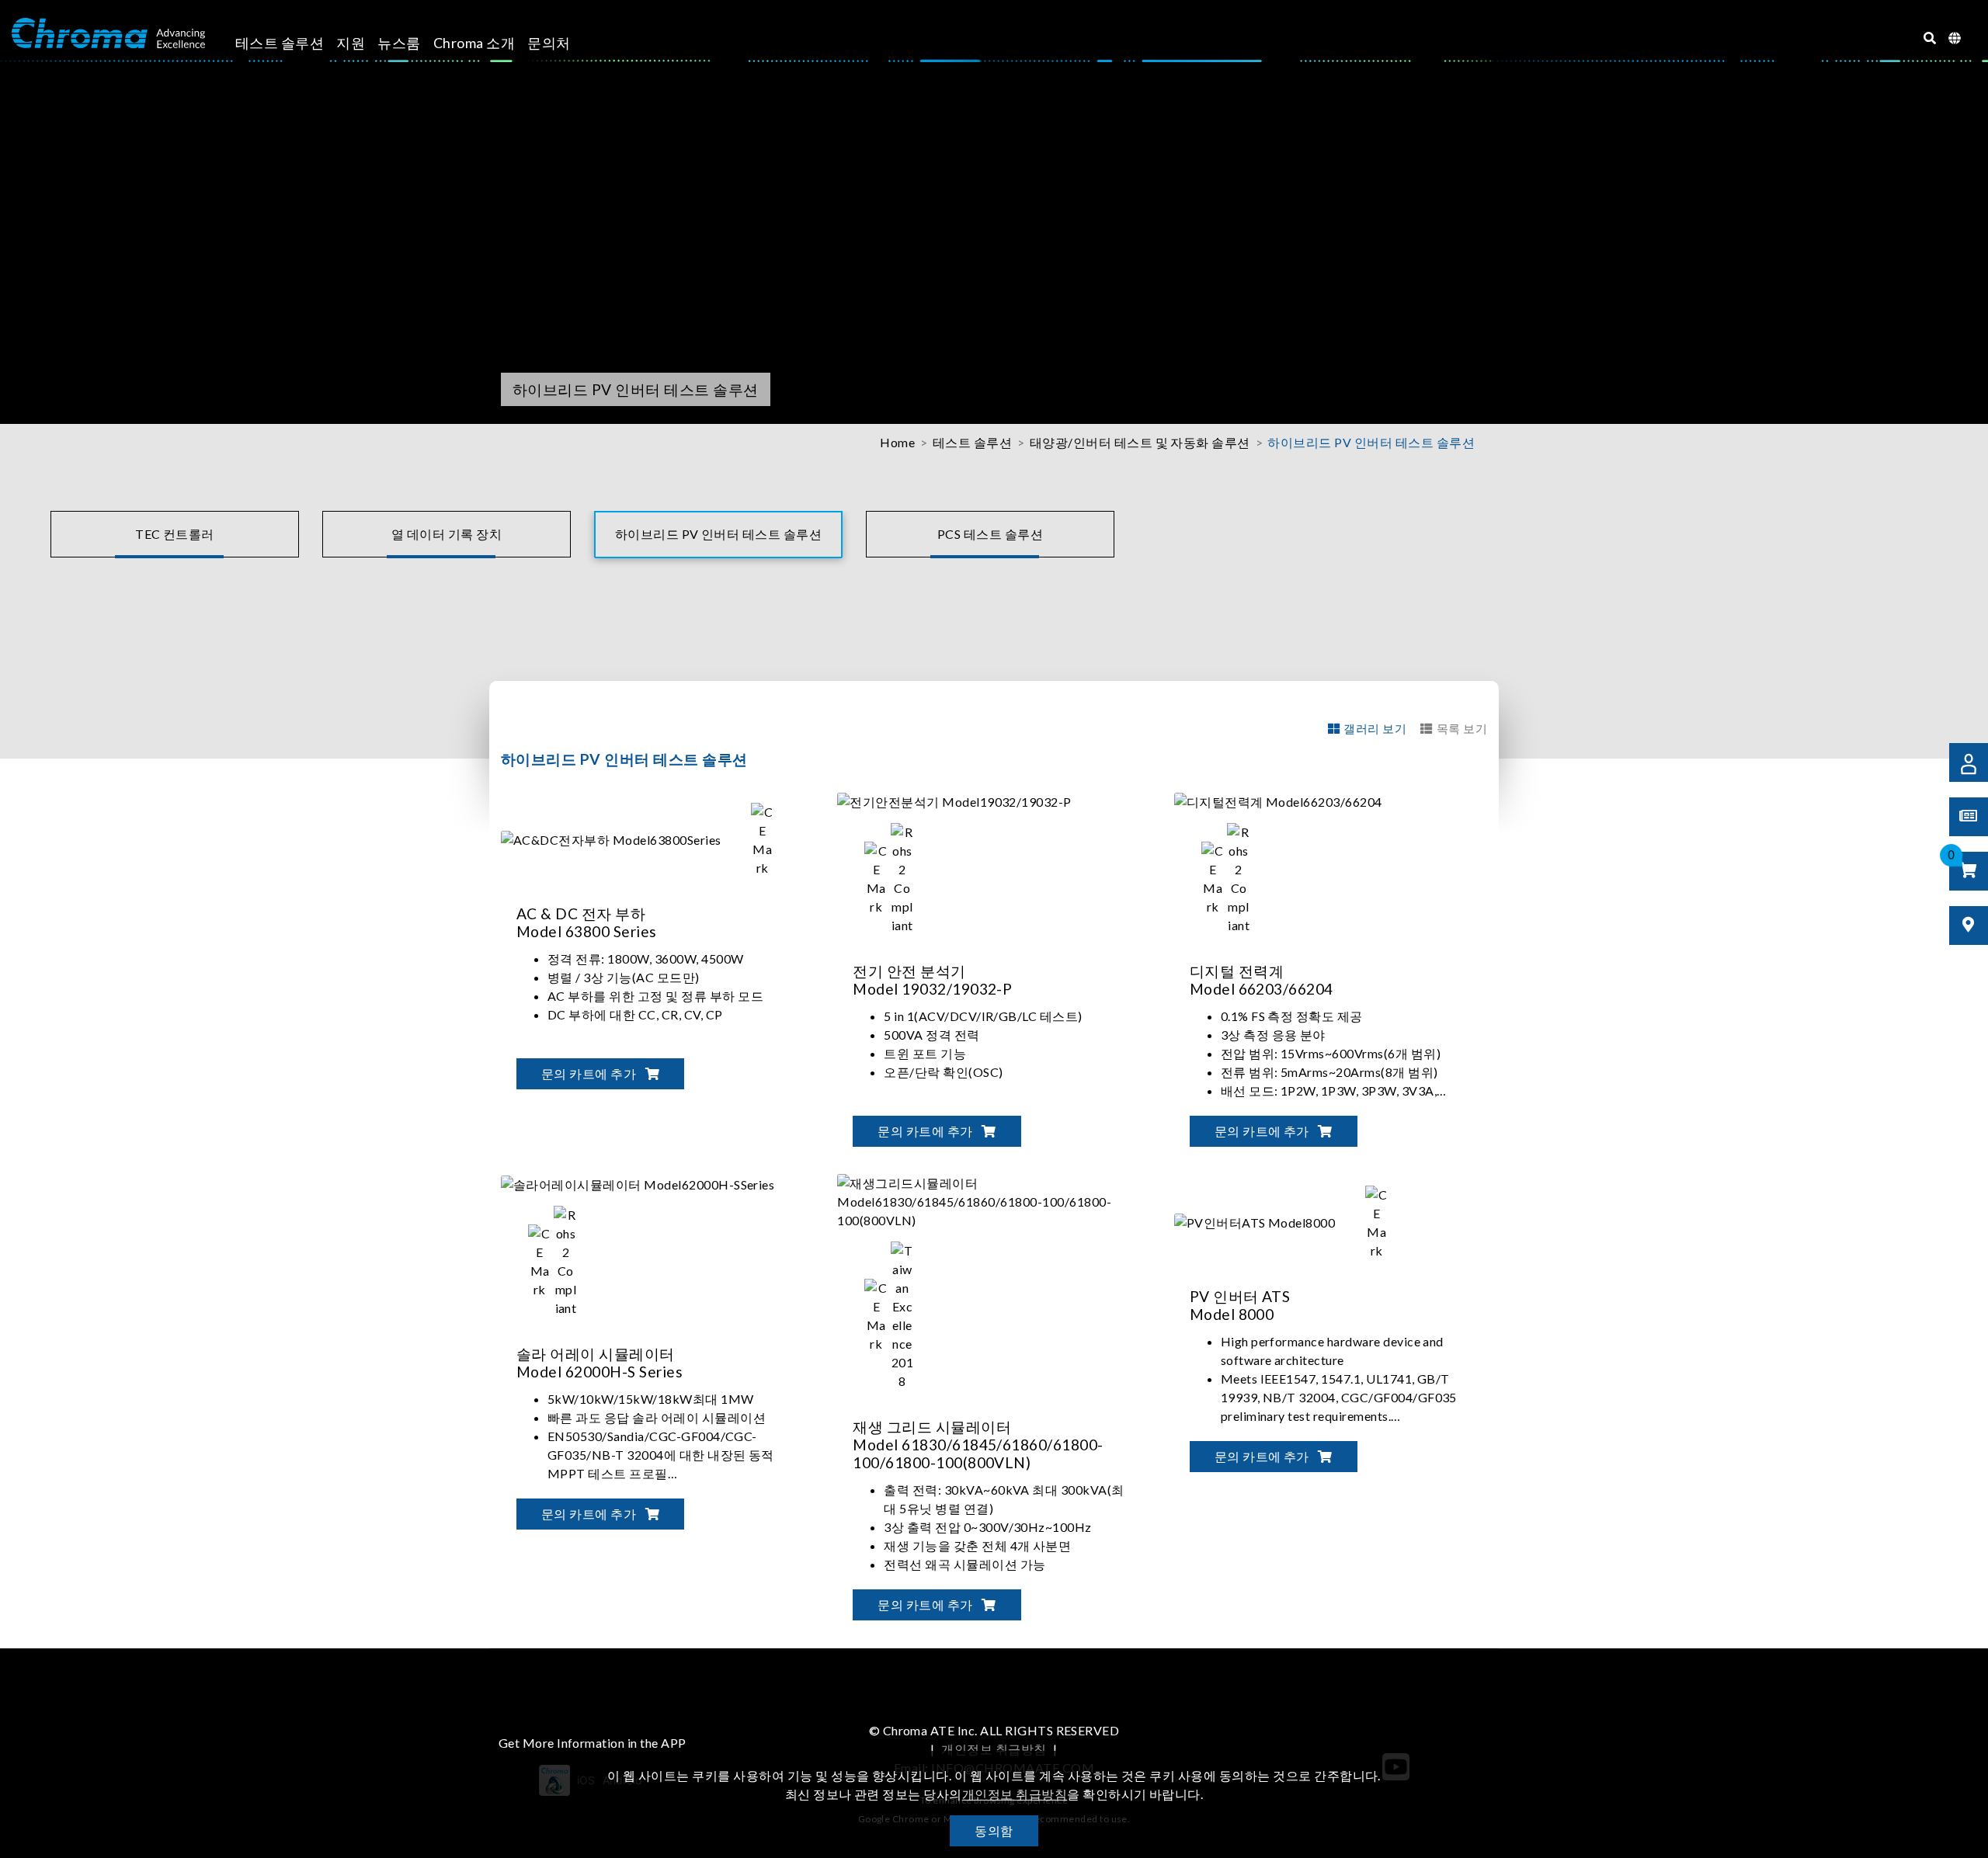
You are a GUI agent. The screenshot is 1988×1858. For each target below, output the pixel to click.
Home (897, 442)
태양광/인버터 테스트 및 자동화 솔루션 (1140, 442)
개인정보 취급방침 (994, 1749)
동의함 (994, 1830)
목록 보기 (1462, 728)
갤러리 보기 (1375, 728)
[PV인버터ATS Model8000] (1295, 1221)
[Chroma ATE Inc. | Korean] (108, 33)
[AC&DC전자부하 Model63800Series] (651, 838)
